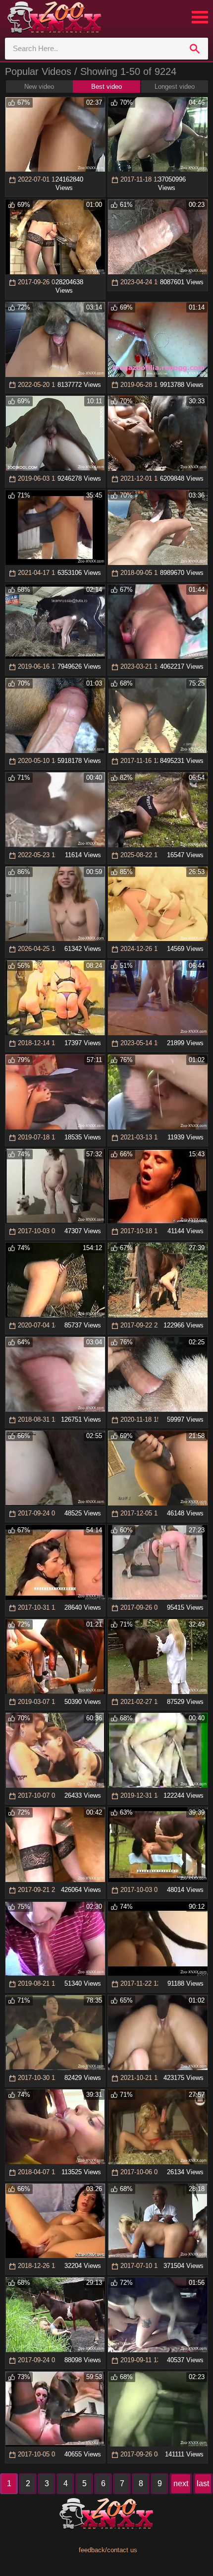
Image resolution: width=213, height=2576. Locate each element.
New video (39, 87)
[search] (195, 49)
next (181, 2483)
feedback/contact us (108, 2550)
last (203, 2483)
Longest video (175, 87)
